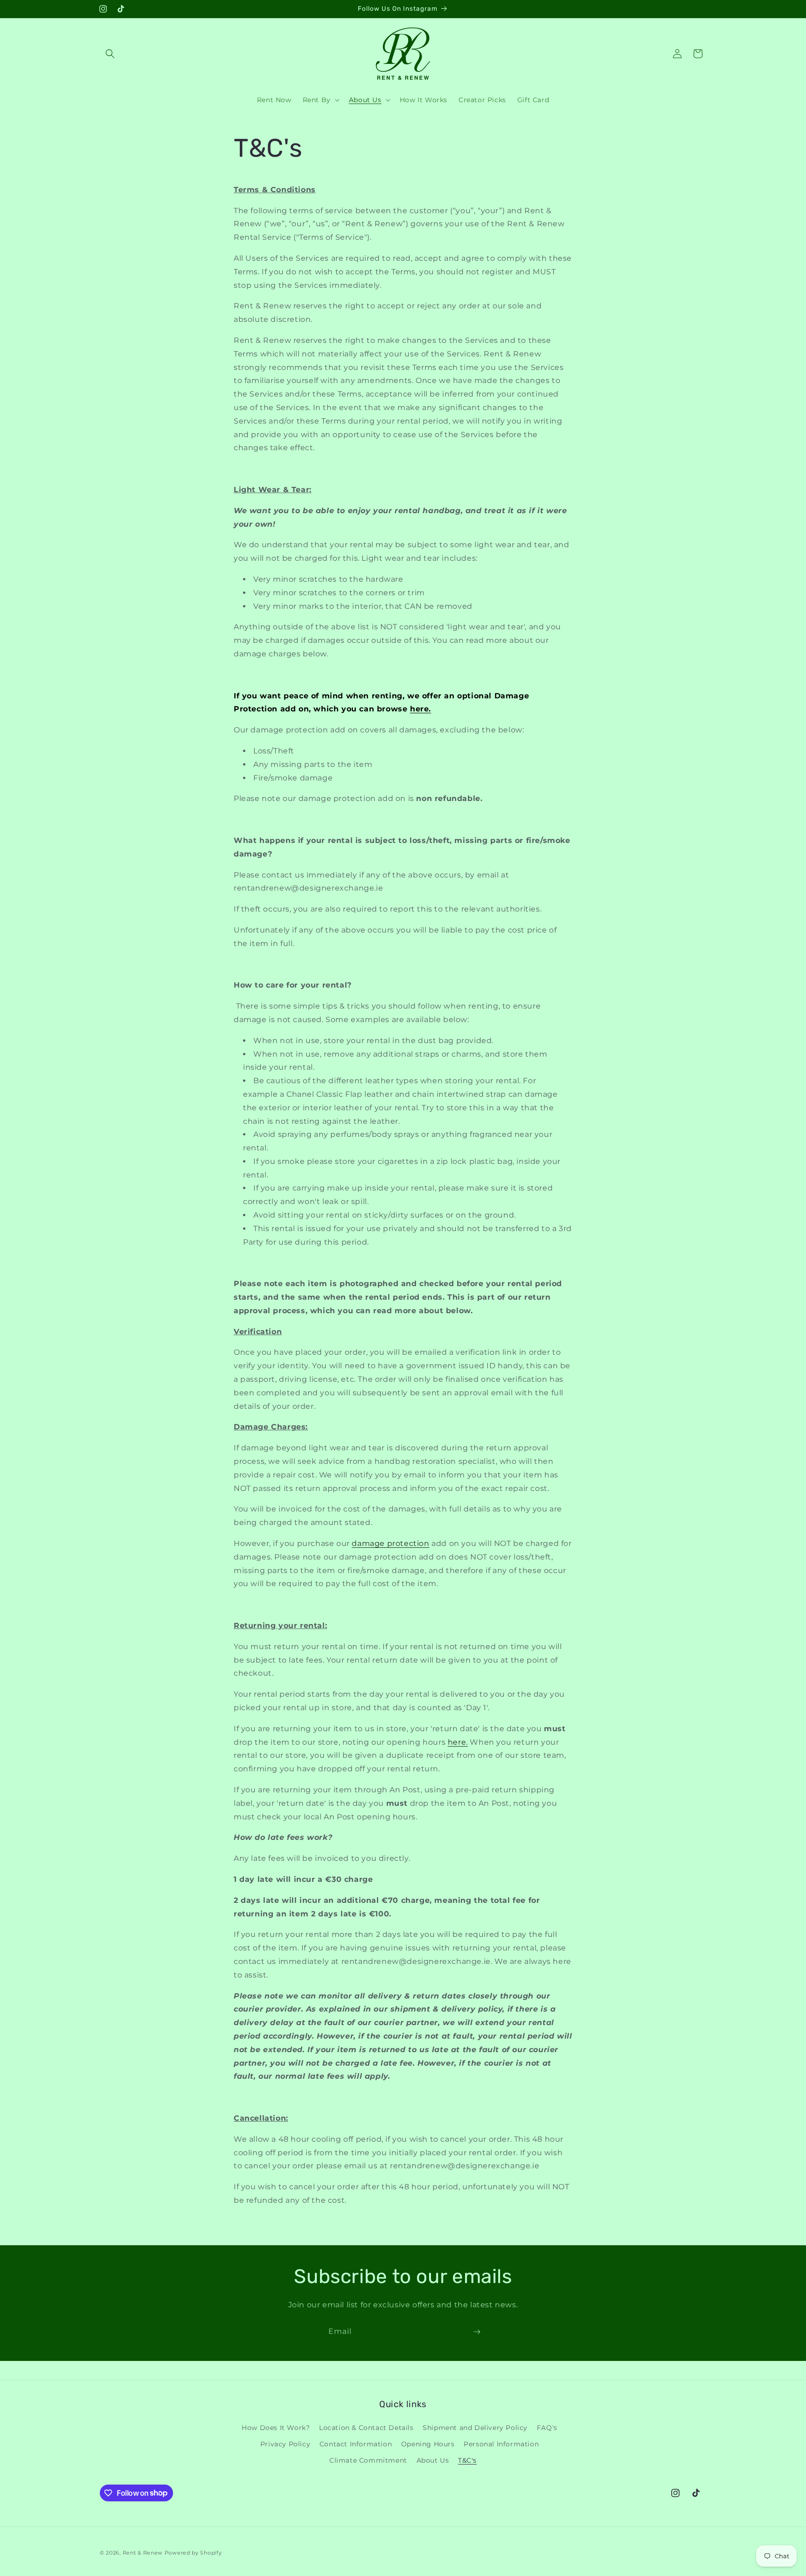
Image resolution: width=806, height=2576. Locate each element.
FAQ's (547, 2427)
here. (420, 709)
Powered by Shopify (193, 2553)
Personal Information (501, 2444)
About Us (433, 2460)
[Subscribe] (477, 2332)
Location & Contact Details (366, 2427)
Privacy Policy (285, 2444)
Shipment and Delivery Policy (475, 2427)
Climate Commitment (368, 2460)
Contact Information (356, 2444)
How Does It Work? (276, 2427)
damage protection (390, 1543)
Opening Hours (428, 2444)
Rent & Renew (143, 2553)
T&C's (467, 2460)
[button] (110, 54)
